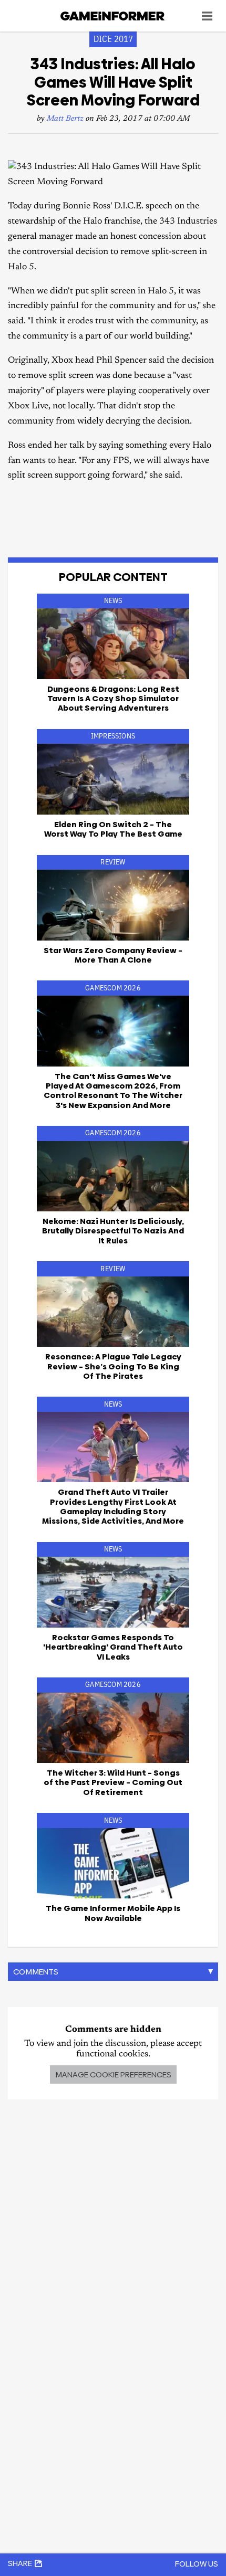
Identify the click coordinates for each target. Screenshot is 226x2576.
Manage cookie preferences (113, 2074)
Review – (113, 955)
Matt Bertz (65, 119)
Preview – (113, 1782)
